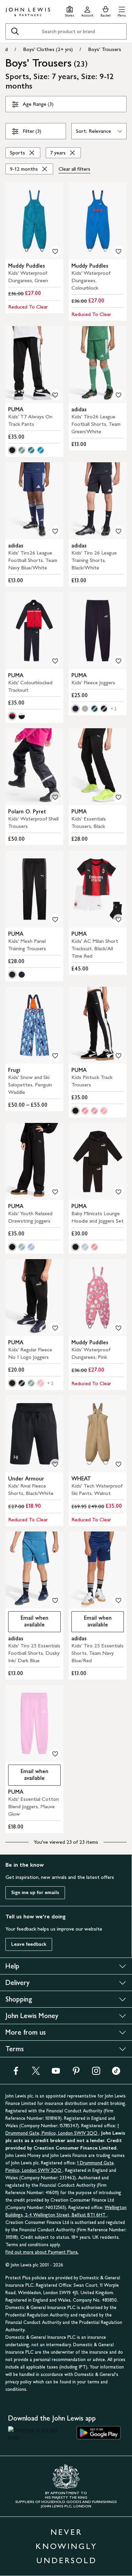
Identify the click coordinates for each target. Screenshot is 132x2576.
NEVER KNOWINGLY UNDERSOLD (66, 2546)
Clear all (74, 169)
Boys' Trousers (105, 49)
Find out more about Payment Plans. (42, 2252)
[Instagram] (96, 2073)
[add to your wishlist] (55, 251)
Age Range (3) (38, 104)
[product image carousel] (34, 221)
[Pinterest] (76, 2073)
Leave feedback (29, 1944)
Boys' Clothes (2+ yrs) (48, 49)
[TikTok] (116, 2073)
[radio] (12, 450)
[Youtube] (56, 2073)
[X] (36, 2073)
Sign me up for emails (35, 1893)
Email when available (28, 1621)
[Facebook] (16, 2073)
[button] (122, 11)
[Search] (15, 31)
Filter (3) (32, 131)
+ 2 (114, 709)
